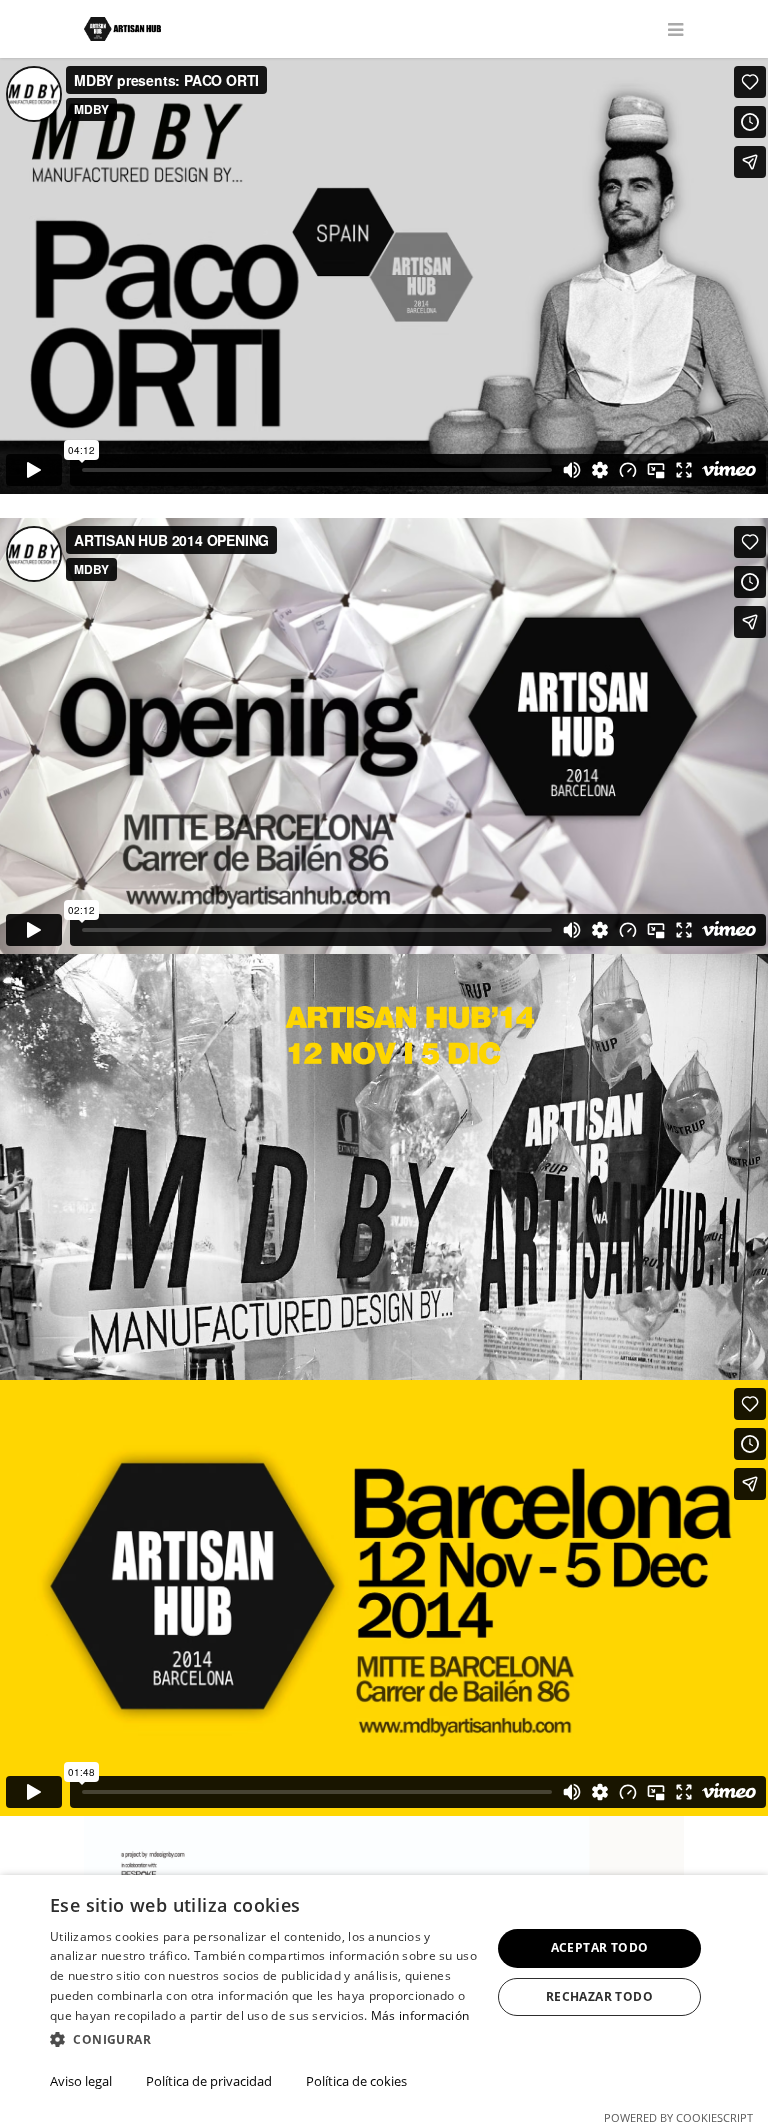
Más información (420, 2015)
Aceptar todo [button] (600, 1947)
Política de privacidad (209, 2081)
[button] (264, 2040)
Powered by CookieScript (678, 2117)
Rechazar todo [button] (599, 1996)
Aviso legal (81, 2081)
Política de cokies (356, 2081)
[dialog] (384, 2001)
